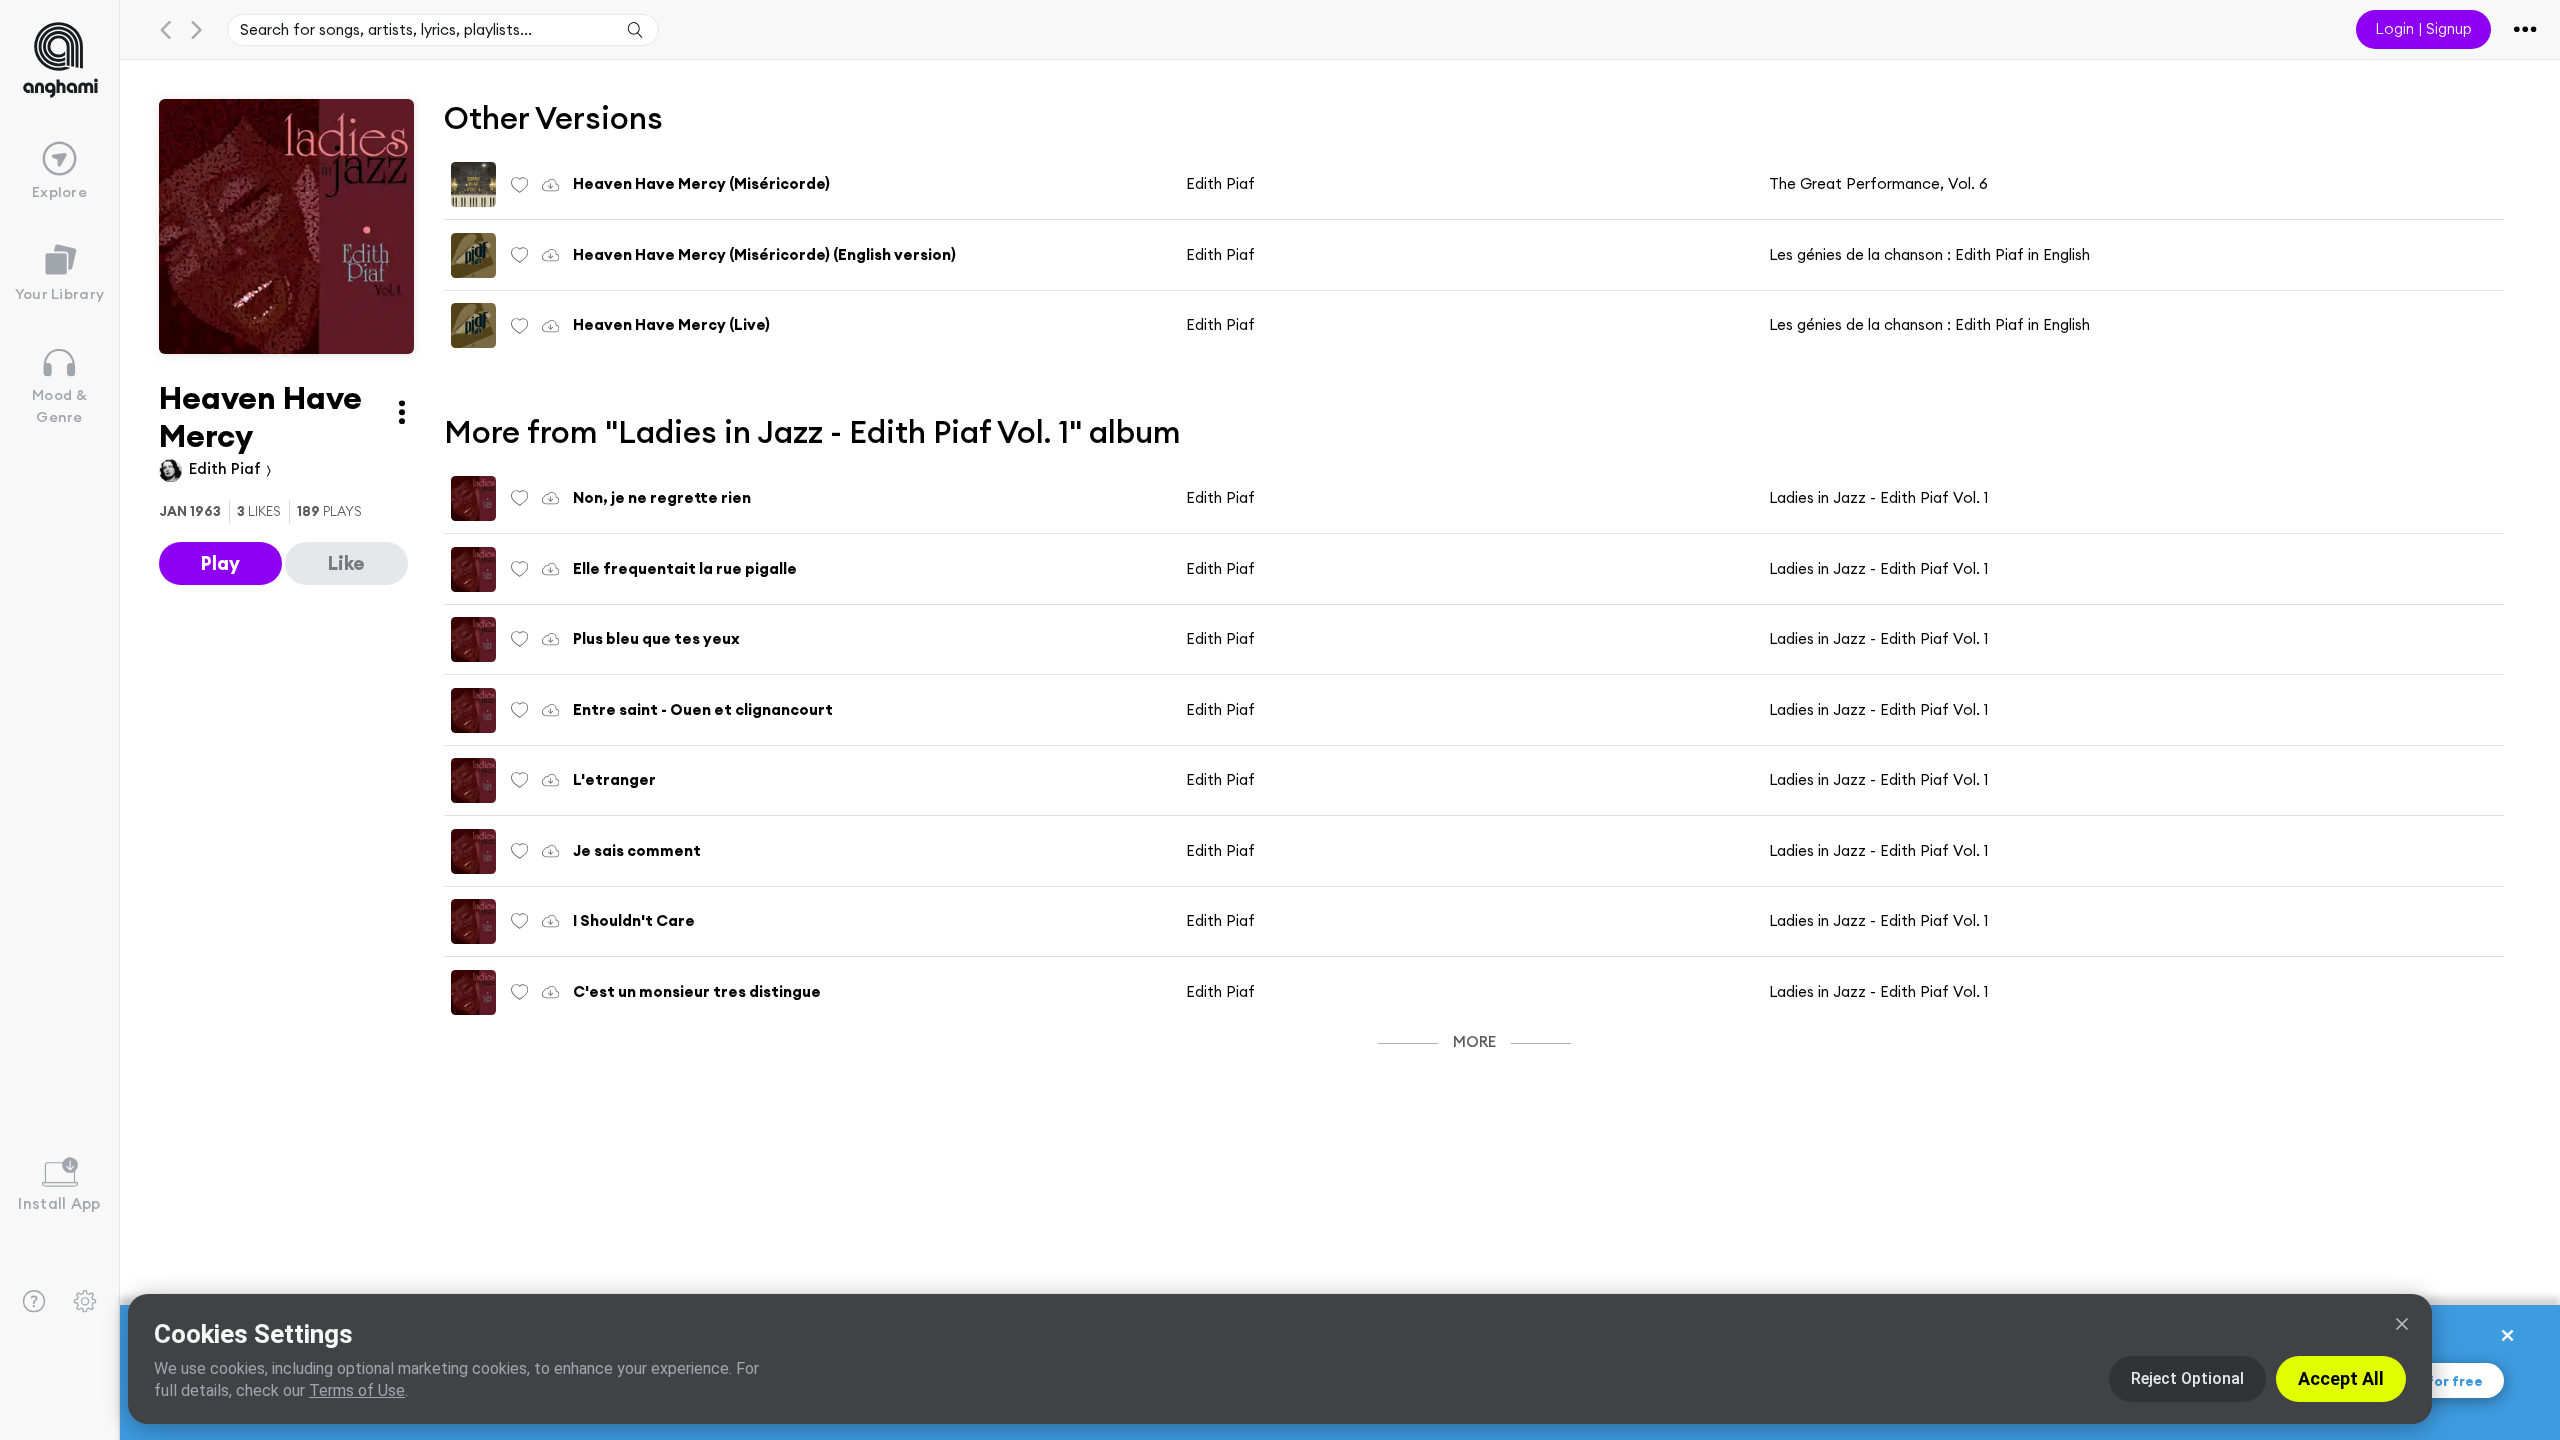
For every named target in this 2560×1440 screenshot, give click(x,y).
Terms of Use (357, 1390)
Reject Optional (2187, 1378)
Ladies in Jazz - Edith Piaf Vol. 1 (1878, 497)
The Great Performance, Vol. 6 (1878, 183)
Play (220, 563)
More (1474, 1041)
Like (346, 563)
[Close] (2402, 1324)
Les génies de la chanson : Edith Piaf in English (1929, 254)
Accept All (2341, 1378)
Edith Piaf (227, 468)
